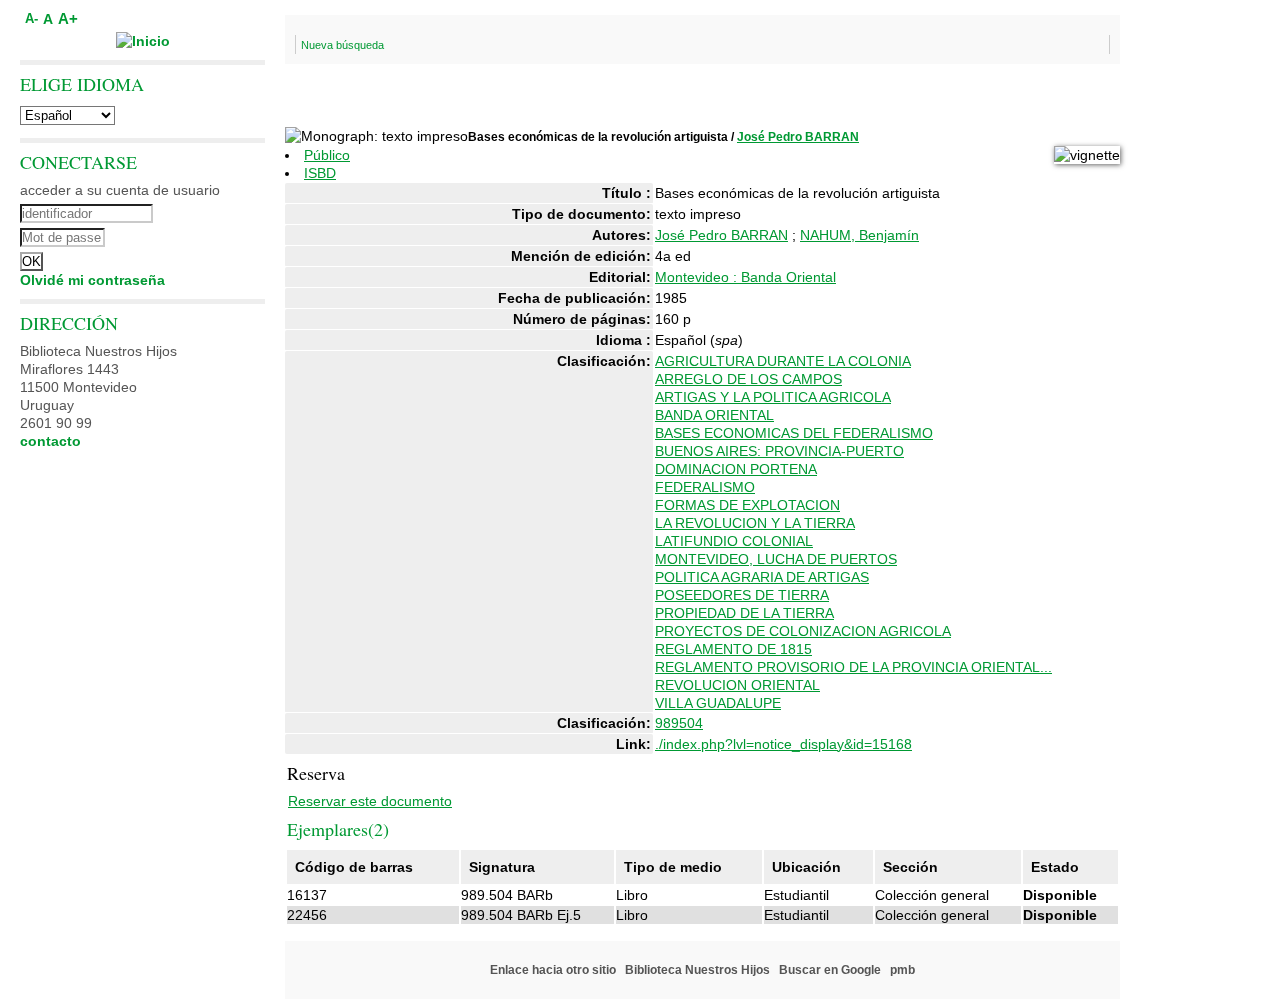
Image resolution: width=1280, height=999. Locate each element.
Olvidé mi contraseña (92, 280)
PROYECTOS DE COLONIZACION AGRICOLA (803, 631)
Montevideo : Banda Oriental (745, 277)
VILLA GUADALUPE (718, 703)
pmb (902, 970)
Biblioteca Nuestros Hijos (697, 970)
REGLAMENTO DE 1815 (733, 649)
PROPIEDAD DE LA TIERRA (744, 613)
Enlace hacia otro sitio (553, 970)
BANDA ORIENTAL (714, 415)
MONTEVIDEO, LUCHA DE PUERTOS (776, 559)
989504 (679, 723)
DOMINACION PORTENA (736, 469)
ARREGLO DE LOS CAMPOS (748, 379)
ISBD (320, 173)
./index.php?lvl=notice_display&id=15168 (783, 744)
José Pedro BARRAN (798, 137)
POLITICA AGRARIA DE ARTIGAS (762, 577)
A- (31, 19)
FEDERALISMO (705, 487)
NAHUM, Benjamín (859, 235)
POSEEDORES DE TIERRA (742, 595)
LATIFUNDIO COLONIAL (734, 541)
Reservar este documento (370, 801)
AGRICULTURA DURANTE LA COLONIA (783, 361)
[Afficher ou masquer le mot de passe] (197, 235)
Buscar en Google (830, 970)
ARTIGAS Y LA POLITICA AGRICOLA (773, 397)
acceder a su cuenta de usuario (120, 190)
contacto (50, 441)
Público (327, 155)
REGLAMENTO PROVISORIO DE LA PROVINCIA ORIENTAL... (853, 667)
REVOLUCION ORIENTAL (737, 685)
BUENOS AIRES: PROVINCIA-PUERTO (779, 451)
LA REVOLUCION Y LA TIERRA (755, 523)
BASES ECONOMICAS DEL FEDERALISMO (794, 433)
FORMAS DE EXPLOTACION (747, 505)
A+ (68, 18)
